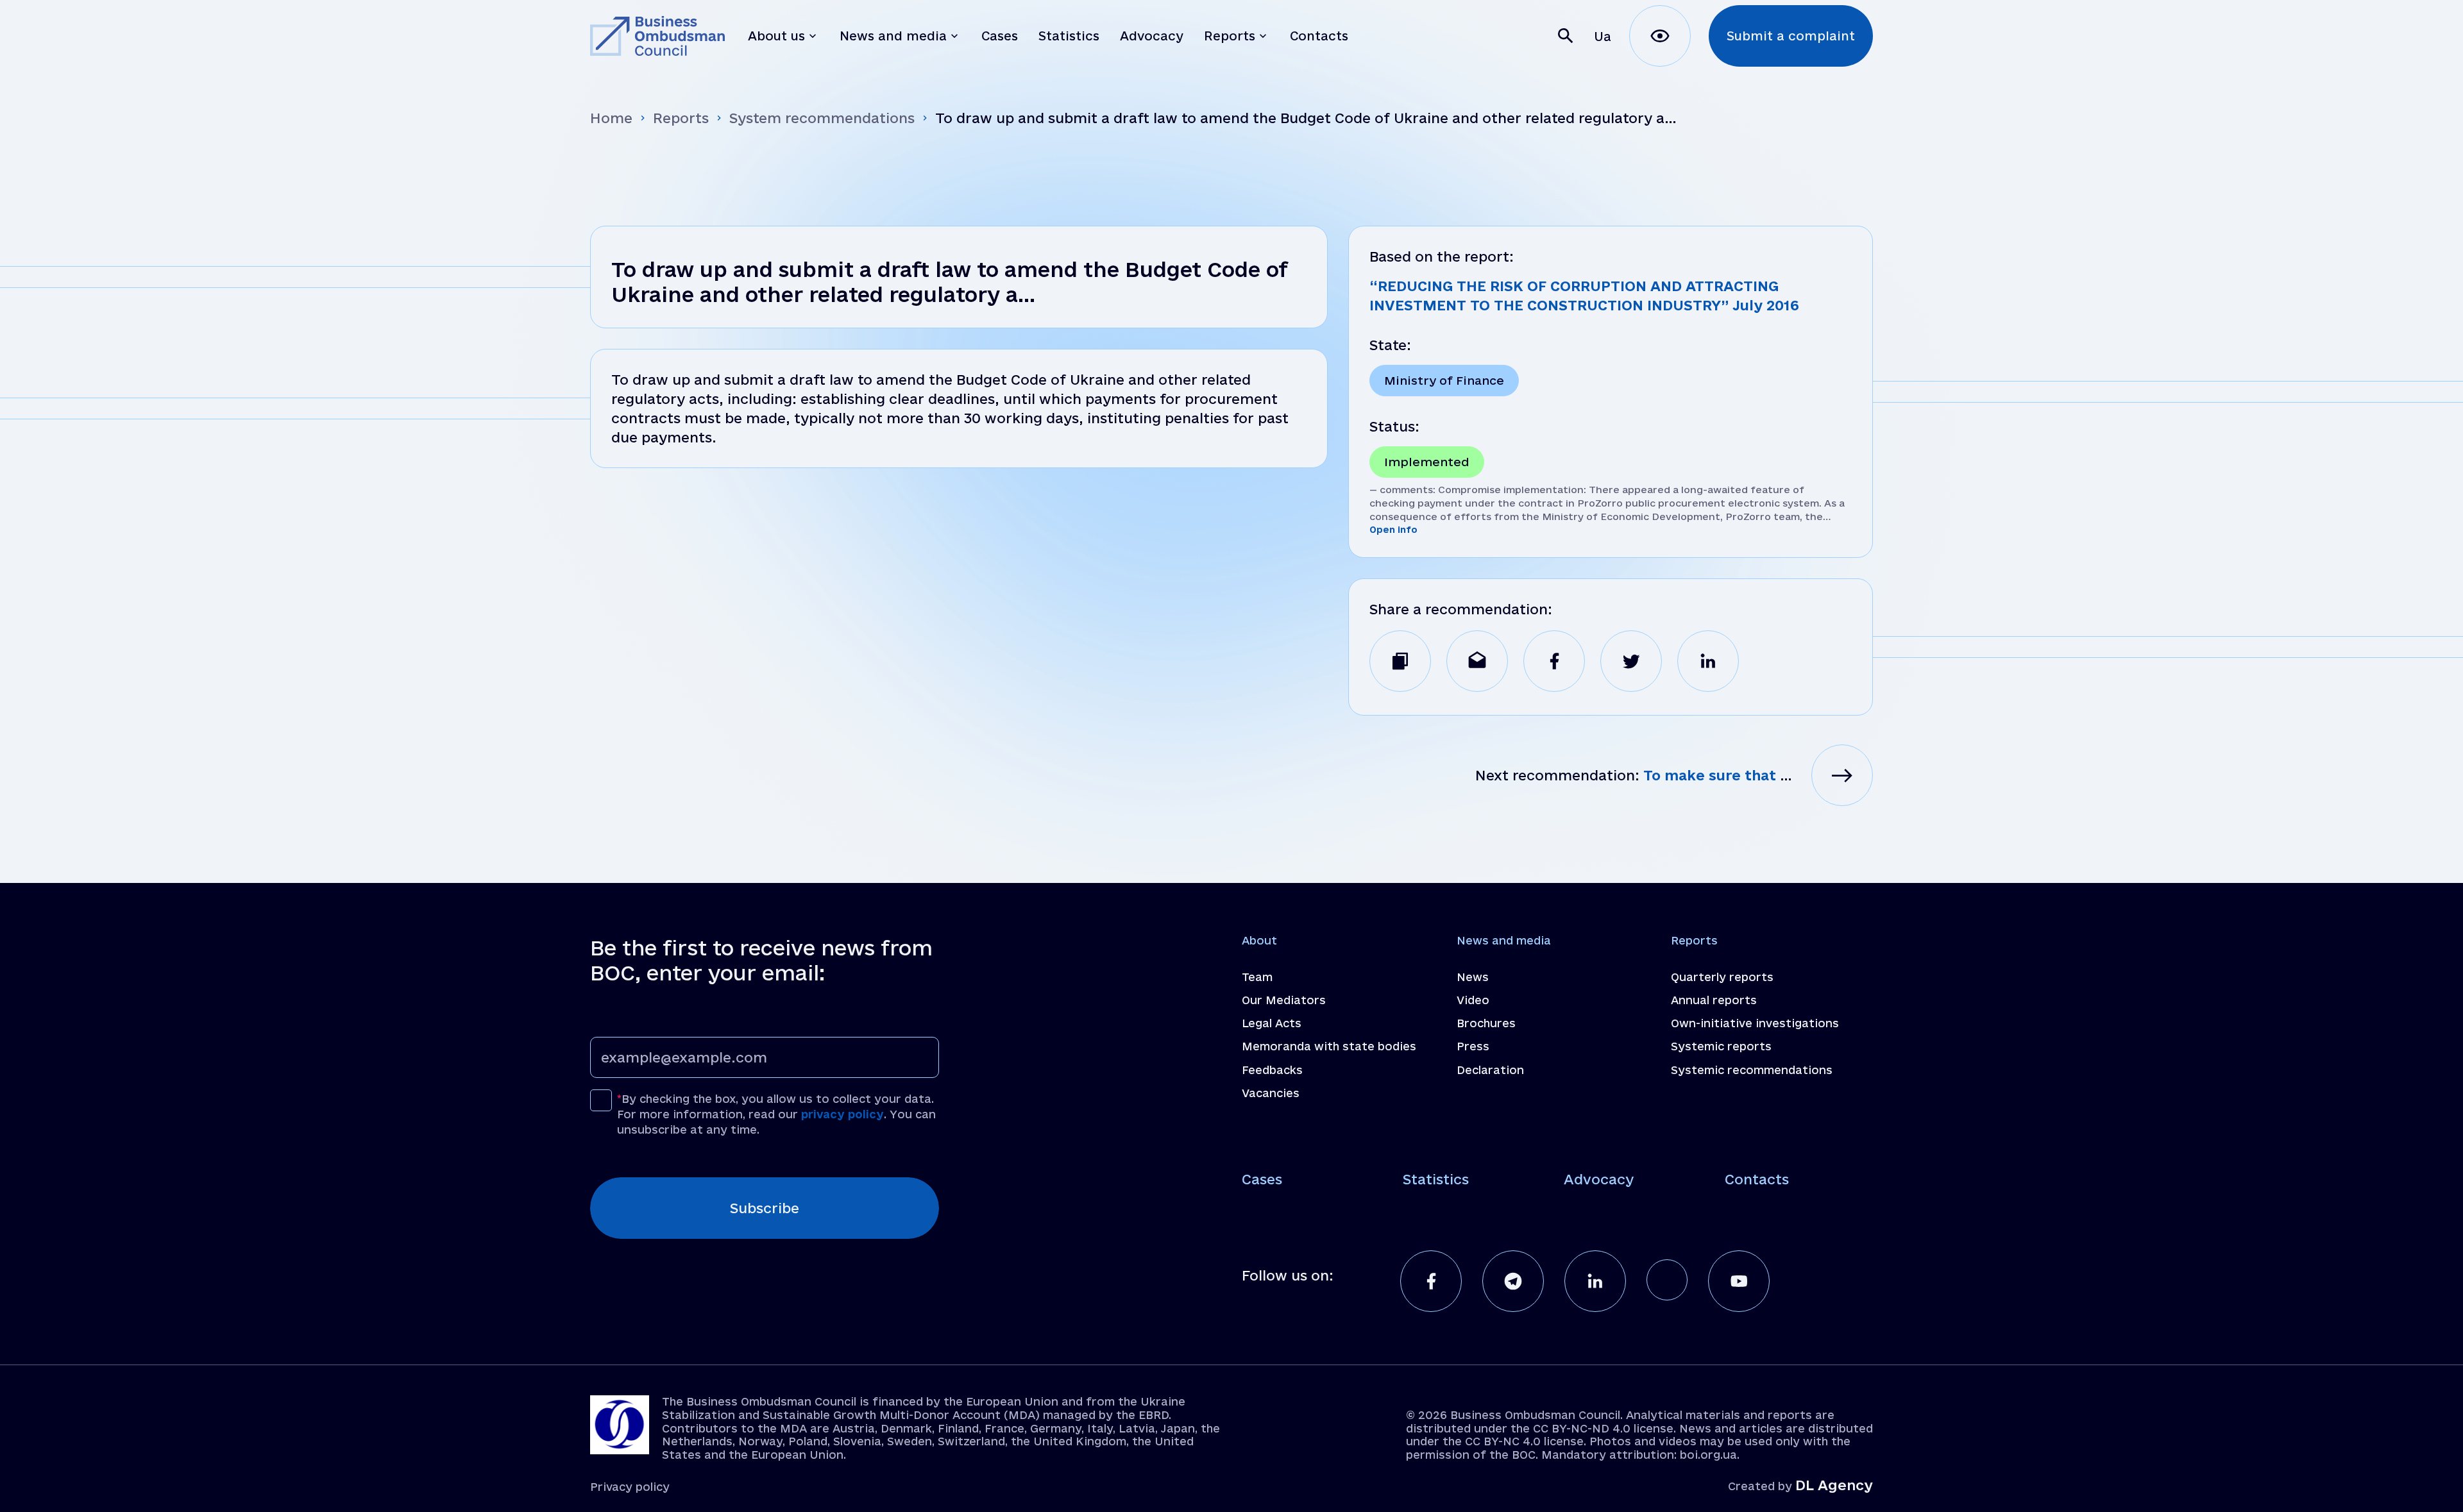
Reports (681, 118)
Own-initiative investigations (1755, 1023)
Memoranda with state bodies (1329, 1046)
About (1259, 940)
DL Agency (1834, 1485)
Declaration (1490, 1070)
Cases (1262, 1179)
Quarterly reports (1722, 977)
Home (611, 118)
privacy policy (842, 1114)
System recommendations (822, 118)
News (1473, 977)
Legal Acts (1272, 1023)
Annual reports (1714, 1000)
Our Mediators (1284, 1000)
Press (1473, 1046)
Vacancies (1271, 1093)
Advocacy (1599, 1179)
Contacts (1757, 1179)
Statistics (1436, 1179)
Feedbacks (1272, 1070)
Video (1473, 1000)
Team (1257, 977)
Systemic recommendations (1752, 1070)
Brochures (1486, 1023)
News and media (1504, 940)
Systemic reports (1721, 1046)
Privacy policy (630, 1487)
